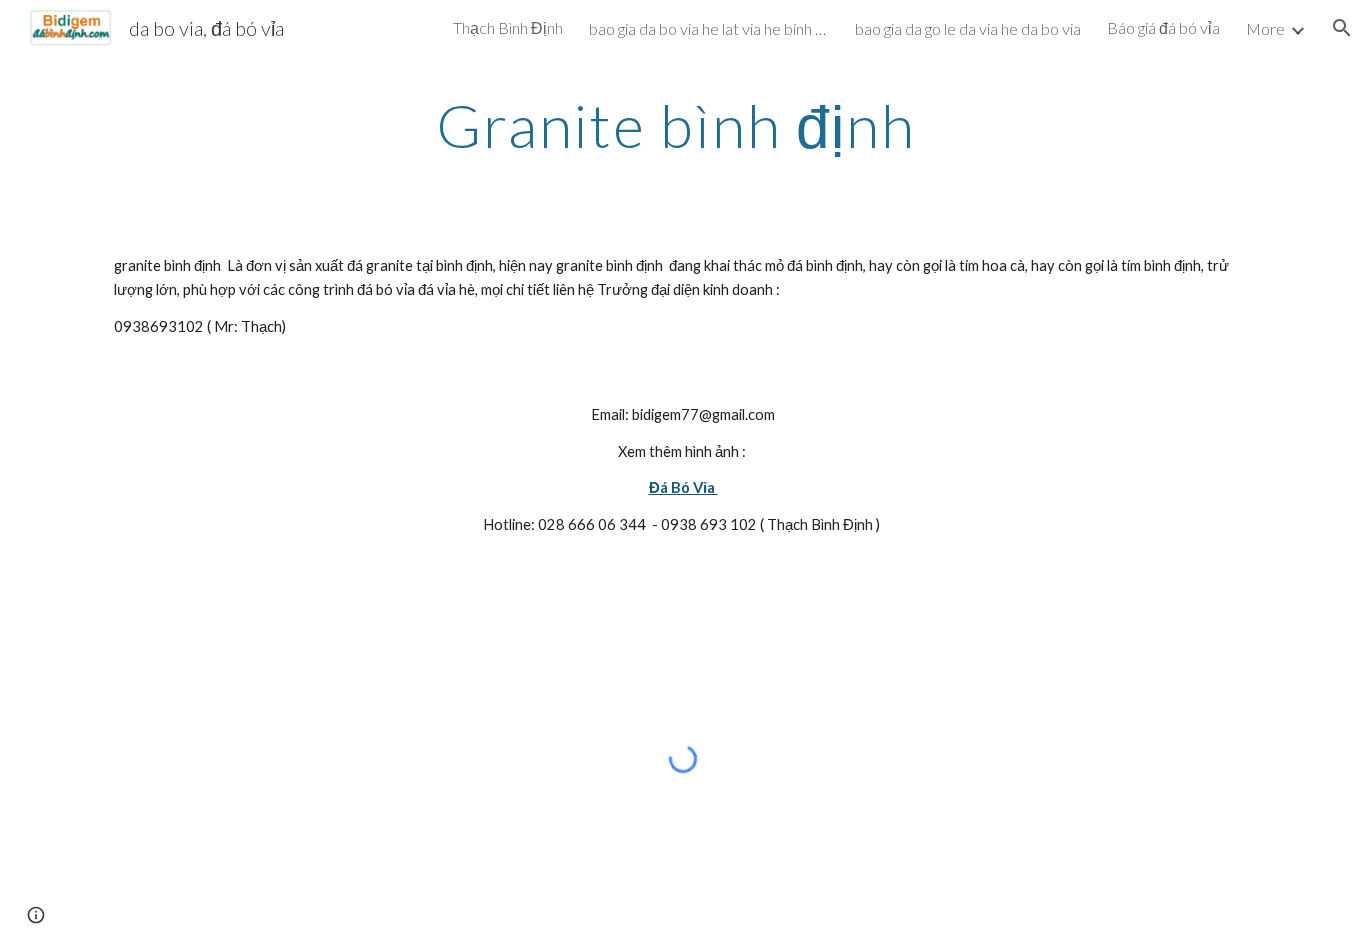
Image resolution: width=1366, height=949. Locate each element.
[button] (1342, 28)
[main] (683, 125)
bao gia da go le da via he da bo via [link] (968, 28)
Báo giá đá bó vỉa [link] (1163, 27)
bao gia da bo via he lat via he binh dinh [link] (709, 28)
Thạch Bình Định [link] (508, 27)
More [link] (1265, 28)
